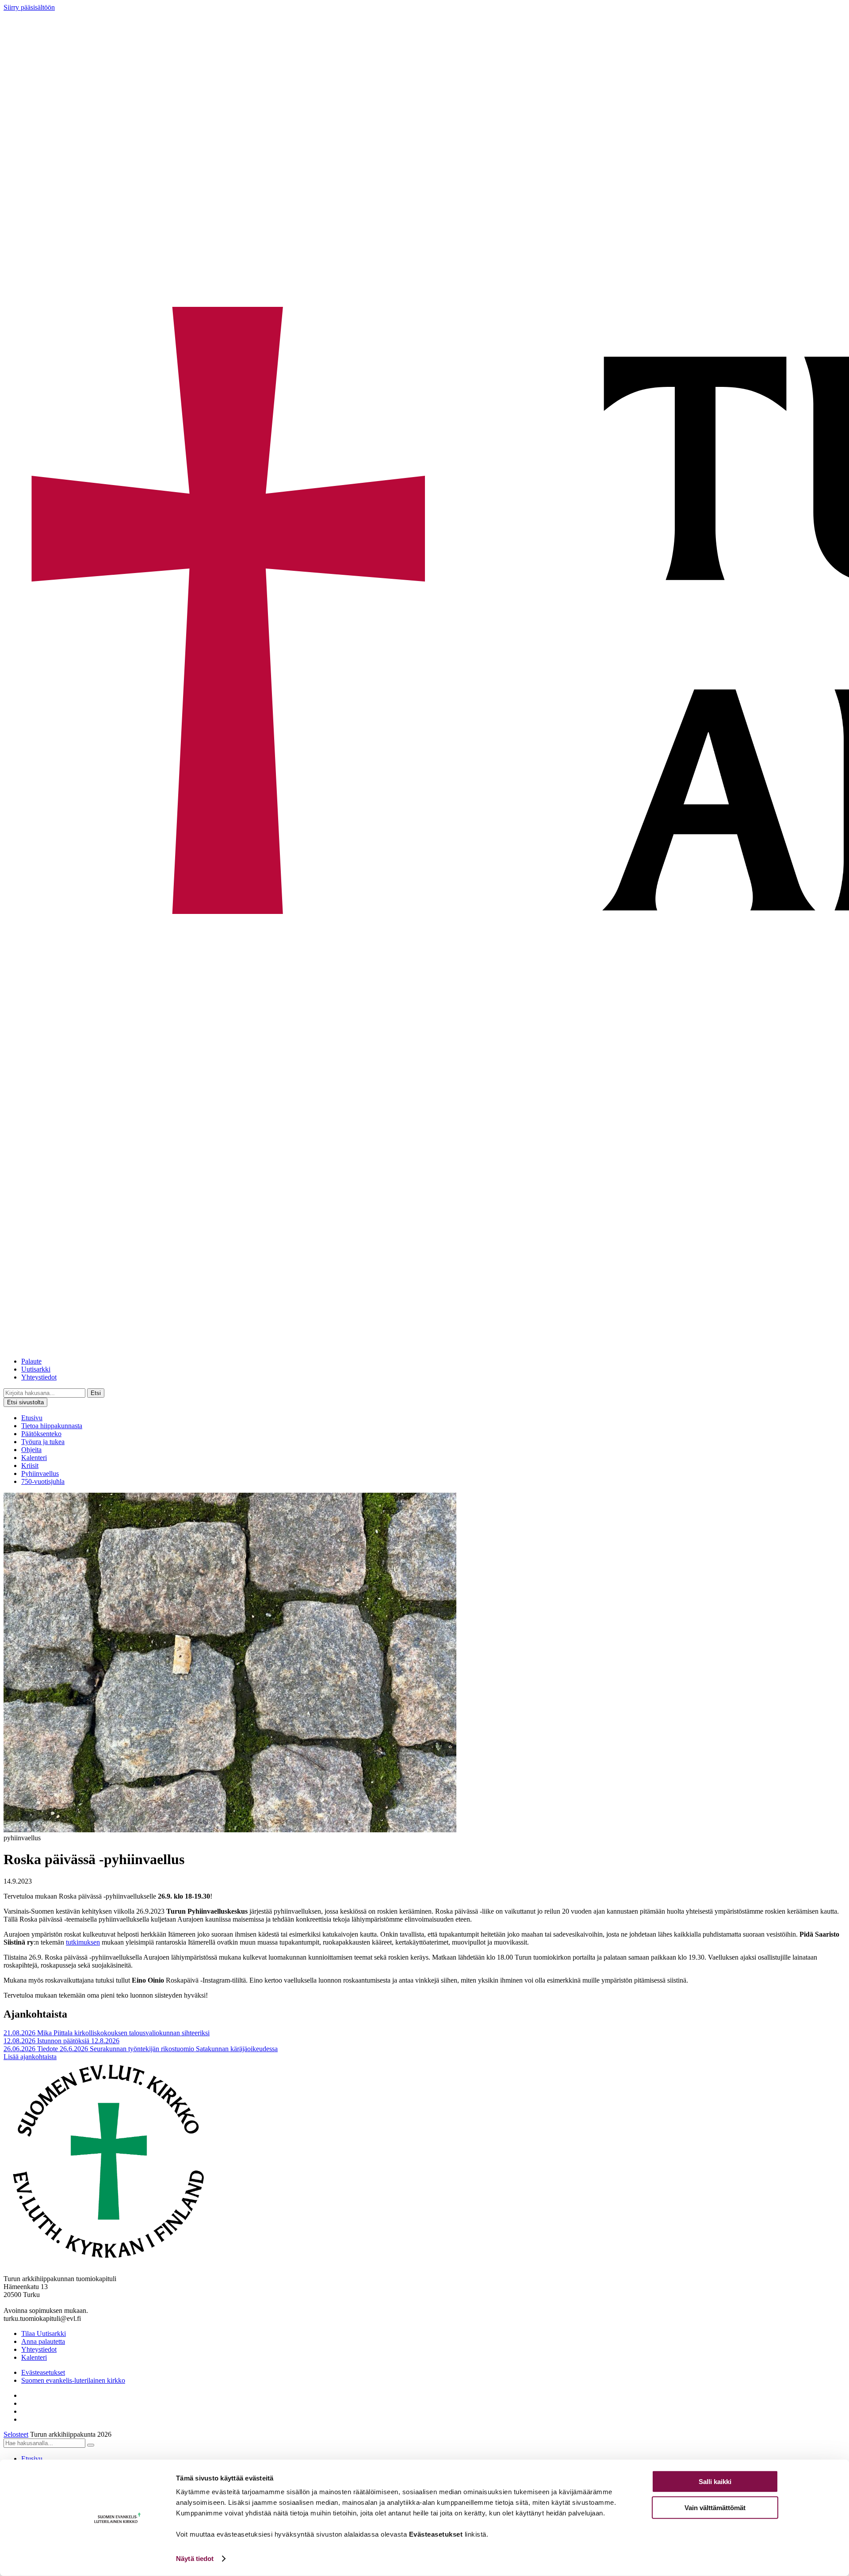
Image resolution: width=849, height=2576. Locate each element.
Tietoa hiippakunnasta (52, 1426)
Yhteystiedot (39, 1377)
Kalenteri (34, 1458)
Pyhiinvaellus (40, 1473)
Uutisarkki (36, 1369)
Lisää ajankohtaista (30, 2057)
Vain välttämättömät (715, 2507)
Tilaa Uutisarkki (44, 2333)
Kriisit (30, 1466)
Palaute (31, 1361)
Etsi (96, 1393)
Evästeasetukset (43, 2372)
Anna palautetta (43, 2341)
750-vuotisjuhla (43, 1481)
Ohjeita (31, 1450)
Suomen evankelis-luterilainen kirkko (73, 2380)
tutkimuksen (83, 1942)
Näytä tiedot (195, 2559)
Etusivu (32, 1418)
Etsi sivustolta (25, 1402)
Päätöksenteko (41, 1434)
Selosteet (16, 2434)
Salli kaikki (715, 2482)
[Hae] (91, 2445)
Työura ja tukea (43, 1442)
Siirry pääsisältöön (29, 7)
